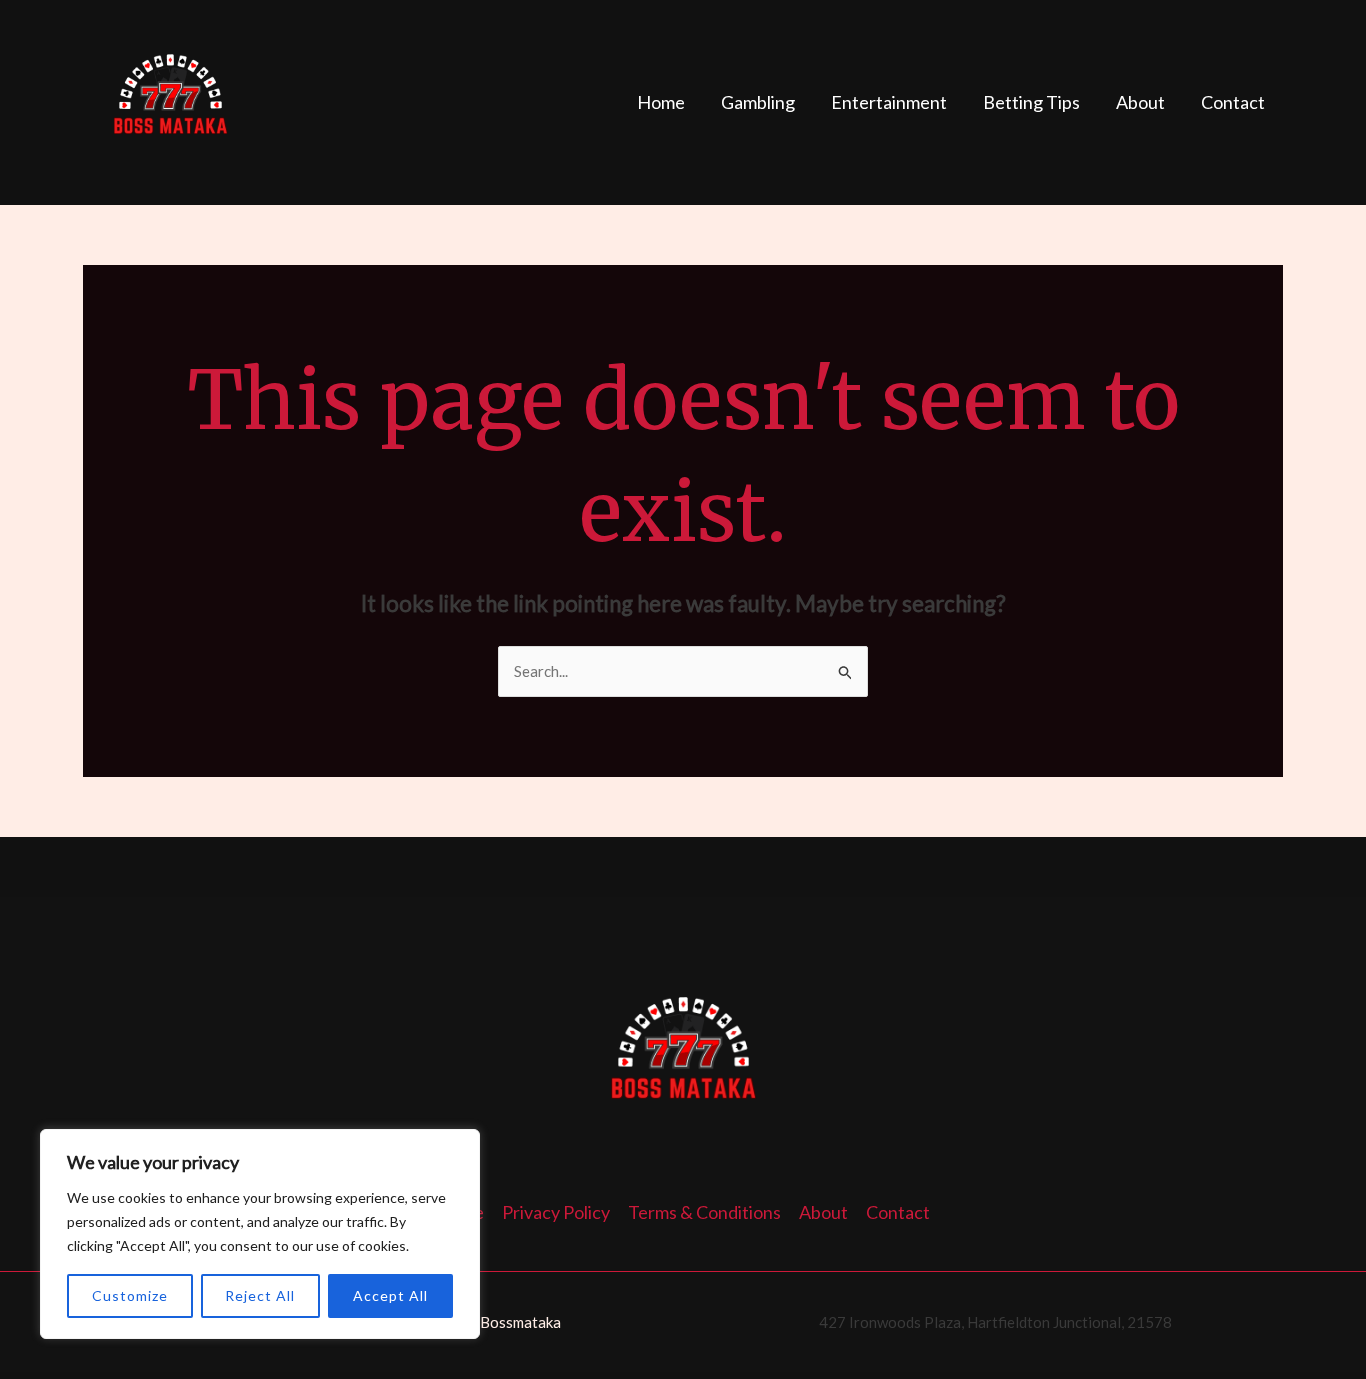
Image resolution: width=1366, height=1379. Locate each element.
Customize (130, 1295)
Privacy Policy (556, 1212)
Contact (1233, 102)
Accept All (390, 1295)
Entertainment (889, 102)
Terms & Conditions (704, 1212)
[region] (260, 1234)
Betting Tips (1031, 102)
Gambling (758, 102)
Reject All (260, 1295)
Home (661, 102)
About (1140, 102)
